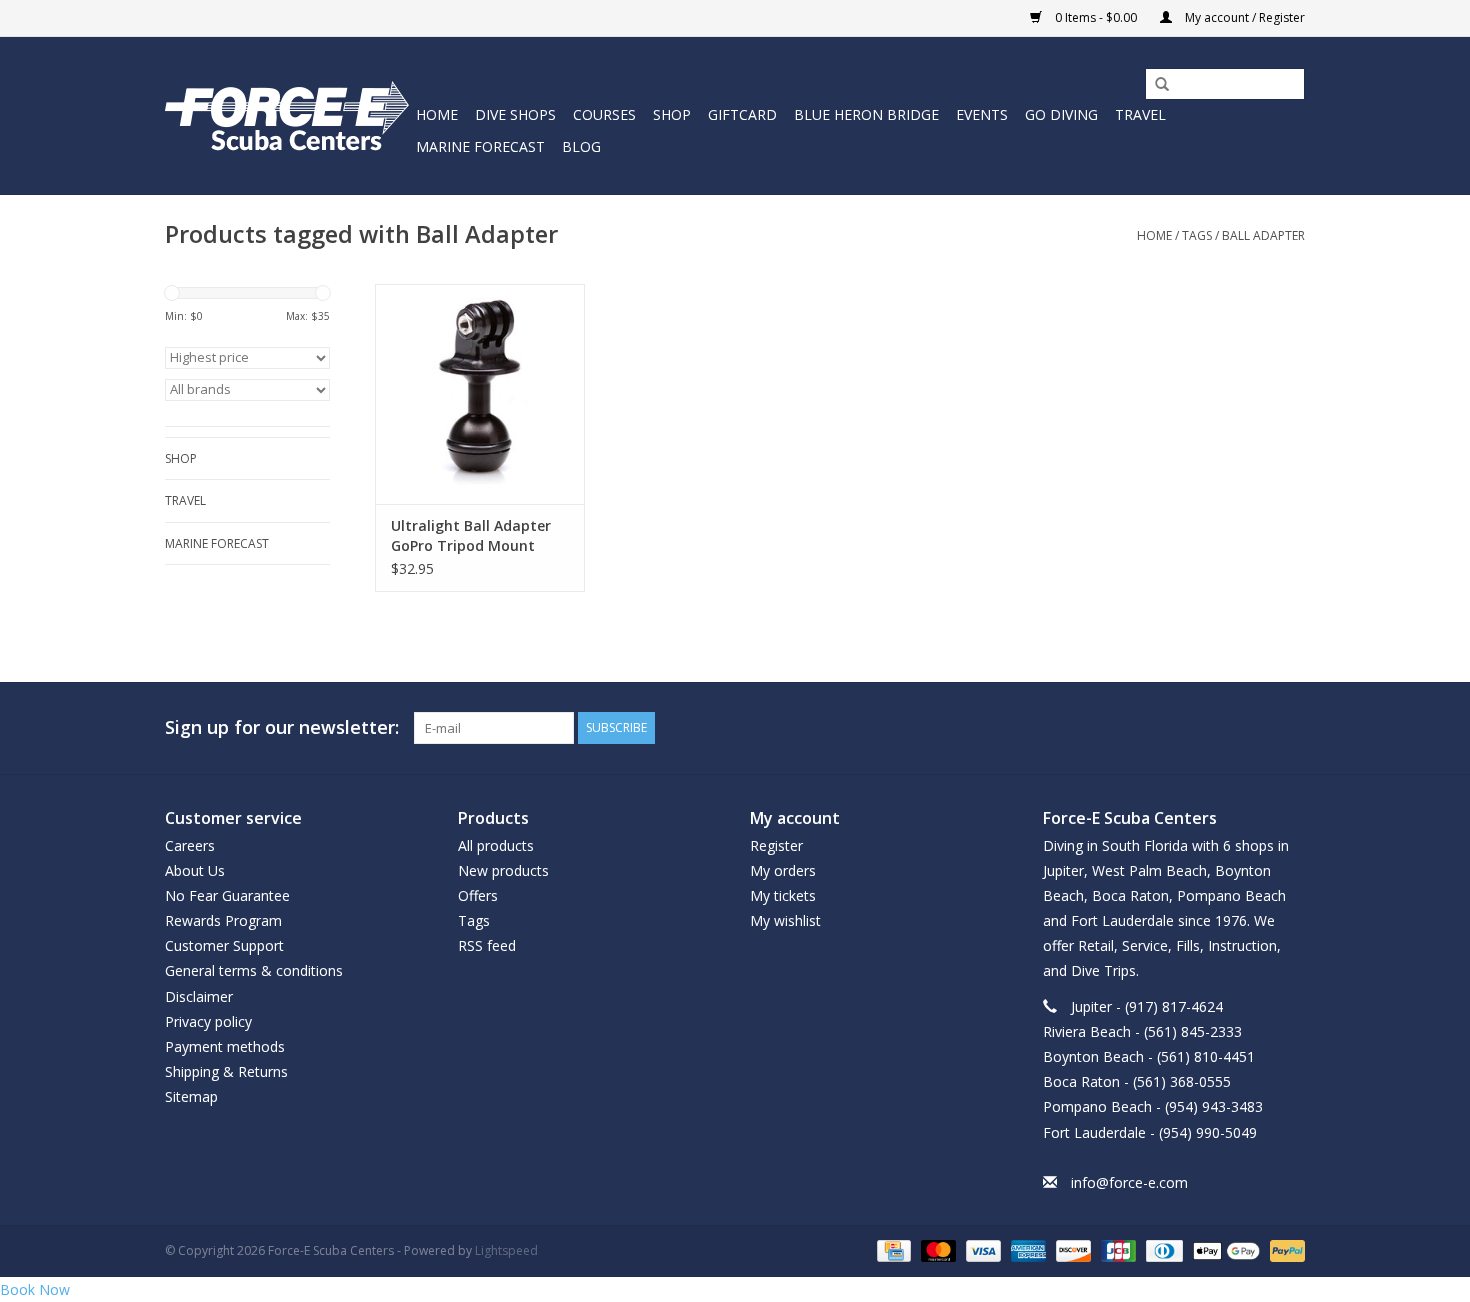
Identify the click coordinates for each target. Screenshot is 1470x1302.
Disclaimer (199, 996)
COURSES (604, 114)
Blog (581, 146)
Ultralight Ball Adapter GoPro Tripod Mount (471, 535)
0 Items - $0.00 (1096, 17)
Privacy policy (208, 1021)
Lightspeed (506, 1250)
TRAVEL (1140, 114)
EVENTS (982, 114)
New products (503, 870)
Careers (190, 845)
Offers (478, 895)
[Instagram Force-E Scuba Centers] (1289, 728)
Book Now (35, 1289)
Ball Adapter (1263, 235)
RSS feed (487, 945)
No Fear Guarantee (227, 895)
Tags (1197, 235)
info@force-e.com (1129, 1182)
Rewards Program (223, 920)
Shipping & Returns (226, 1071)
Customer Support (224, 945)
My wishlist (785, 920)
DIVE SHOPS (515, 114)
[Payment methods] (892, 1249)
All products (496, 845)
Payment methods (225, 1046)
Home (437, 114)
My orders (783, 870)
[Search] (1155, 85)
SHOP (672, 114)
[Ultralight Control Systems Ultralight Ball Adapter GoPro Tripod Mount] (480, 394)
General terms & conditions (254, 970)
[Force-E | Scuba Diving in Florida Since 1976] (287, 115)
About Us (195, 870)
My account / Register (1243, 17)
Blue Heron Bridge (866, 114)
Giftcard (742, 114)
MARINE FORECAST (480, 146)
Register (776, 845)
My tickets (783, 895)
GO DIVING (1061, 114)
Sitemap (191, 1096)
